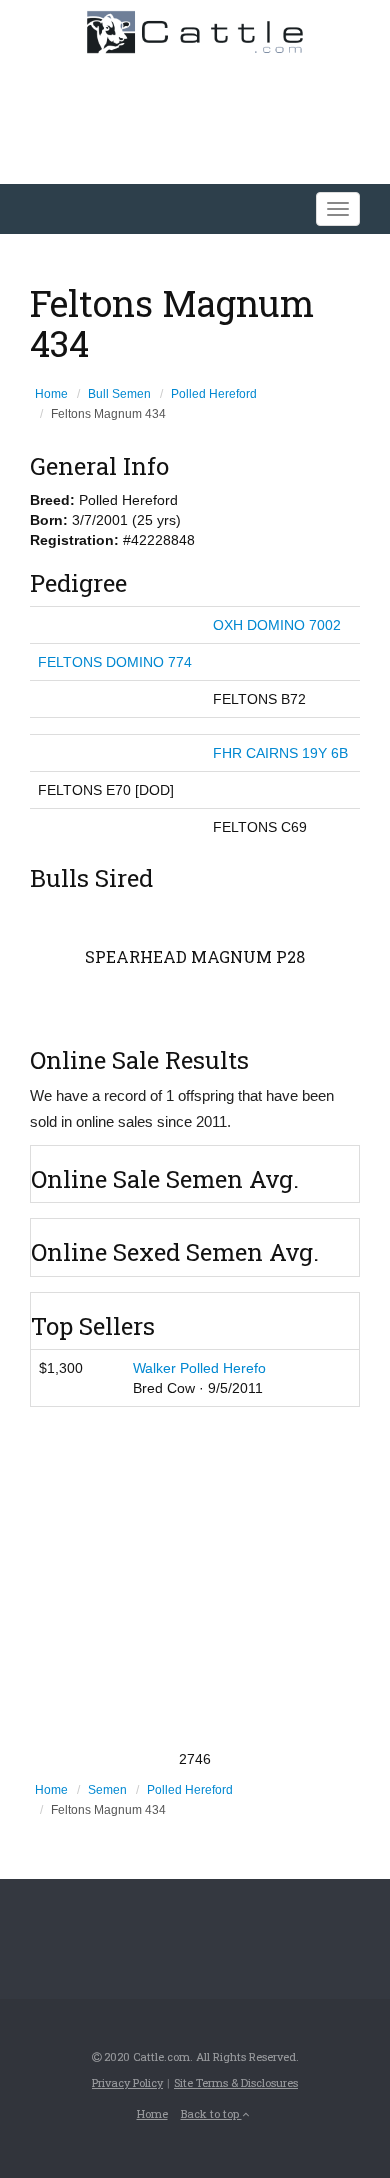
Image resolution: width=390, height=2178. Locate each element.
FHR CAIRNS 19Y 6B (280, 753)
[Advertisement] (195, 1578)
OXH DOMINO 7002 (277, 625)
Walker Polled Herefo (199, 1368)
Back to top (211, 2113)
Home (51, 394)
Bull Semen (119, 394)
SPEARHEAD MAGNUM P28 (195, 956)
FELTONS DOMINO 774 (115, 662)
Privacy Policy (127, 2082)
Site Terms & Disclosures (236, 2082)
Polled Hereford (214, 394)
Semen (107, 1790)
